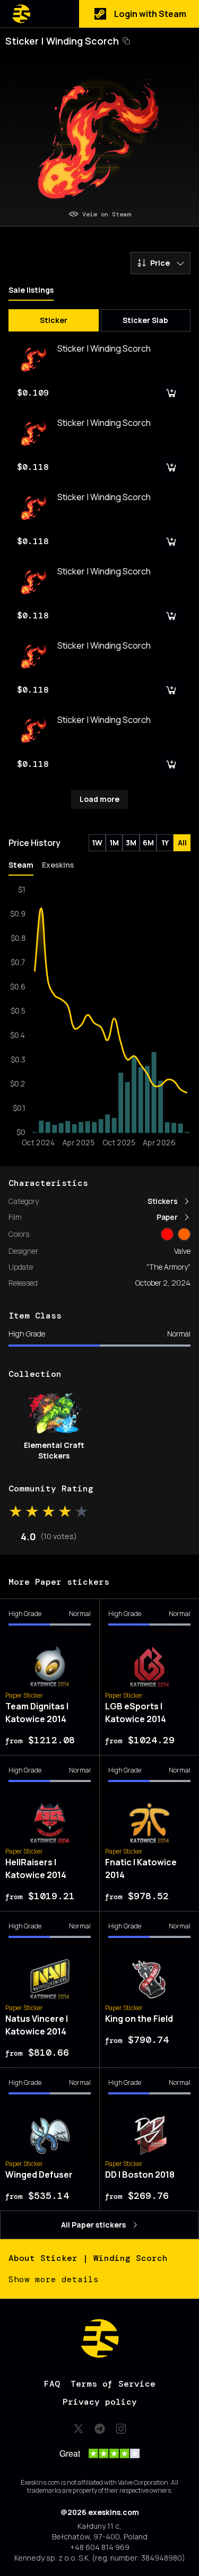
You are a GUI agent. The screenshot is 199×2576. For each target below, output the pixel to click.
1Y (165, 842)
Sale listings (31, 290)
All (182, 842)
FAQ (52, 2384)
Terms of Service (113, 2384)
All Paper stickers (93, 2225)
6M (148, 842)
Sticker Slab (145, 320)
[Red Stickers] (167, 1234)
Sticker (54, 320)
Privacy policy (100, 2402)
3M (131, 842)
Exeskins (58, 865)
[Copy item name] (126, 41)
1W (97, 842)
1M (114, 842)
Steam (21, 865)
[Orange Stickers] (184, 1234)
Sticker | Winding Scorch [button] (62, 41)
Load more (99, 799)
